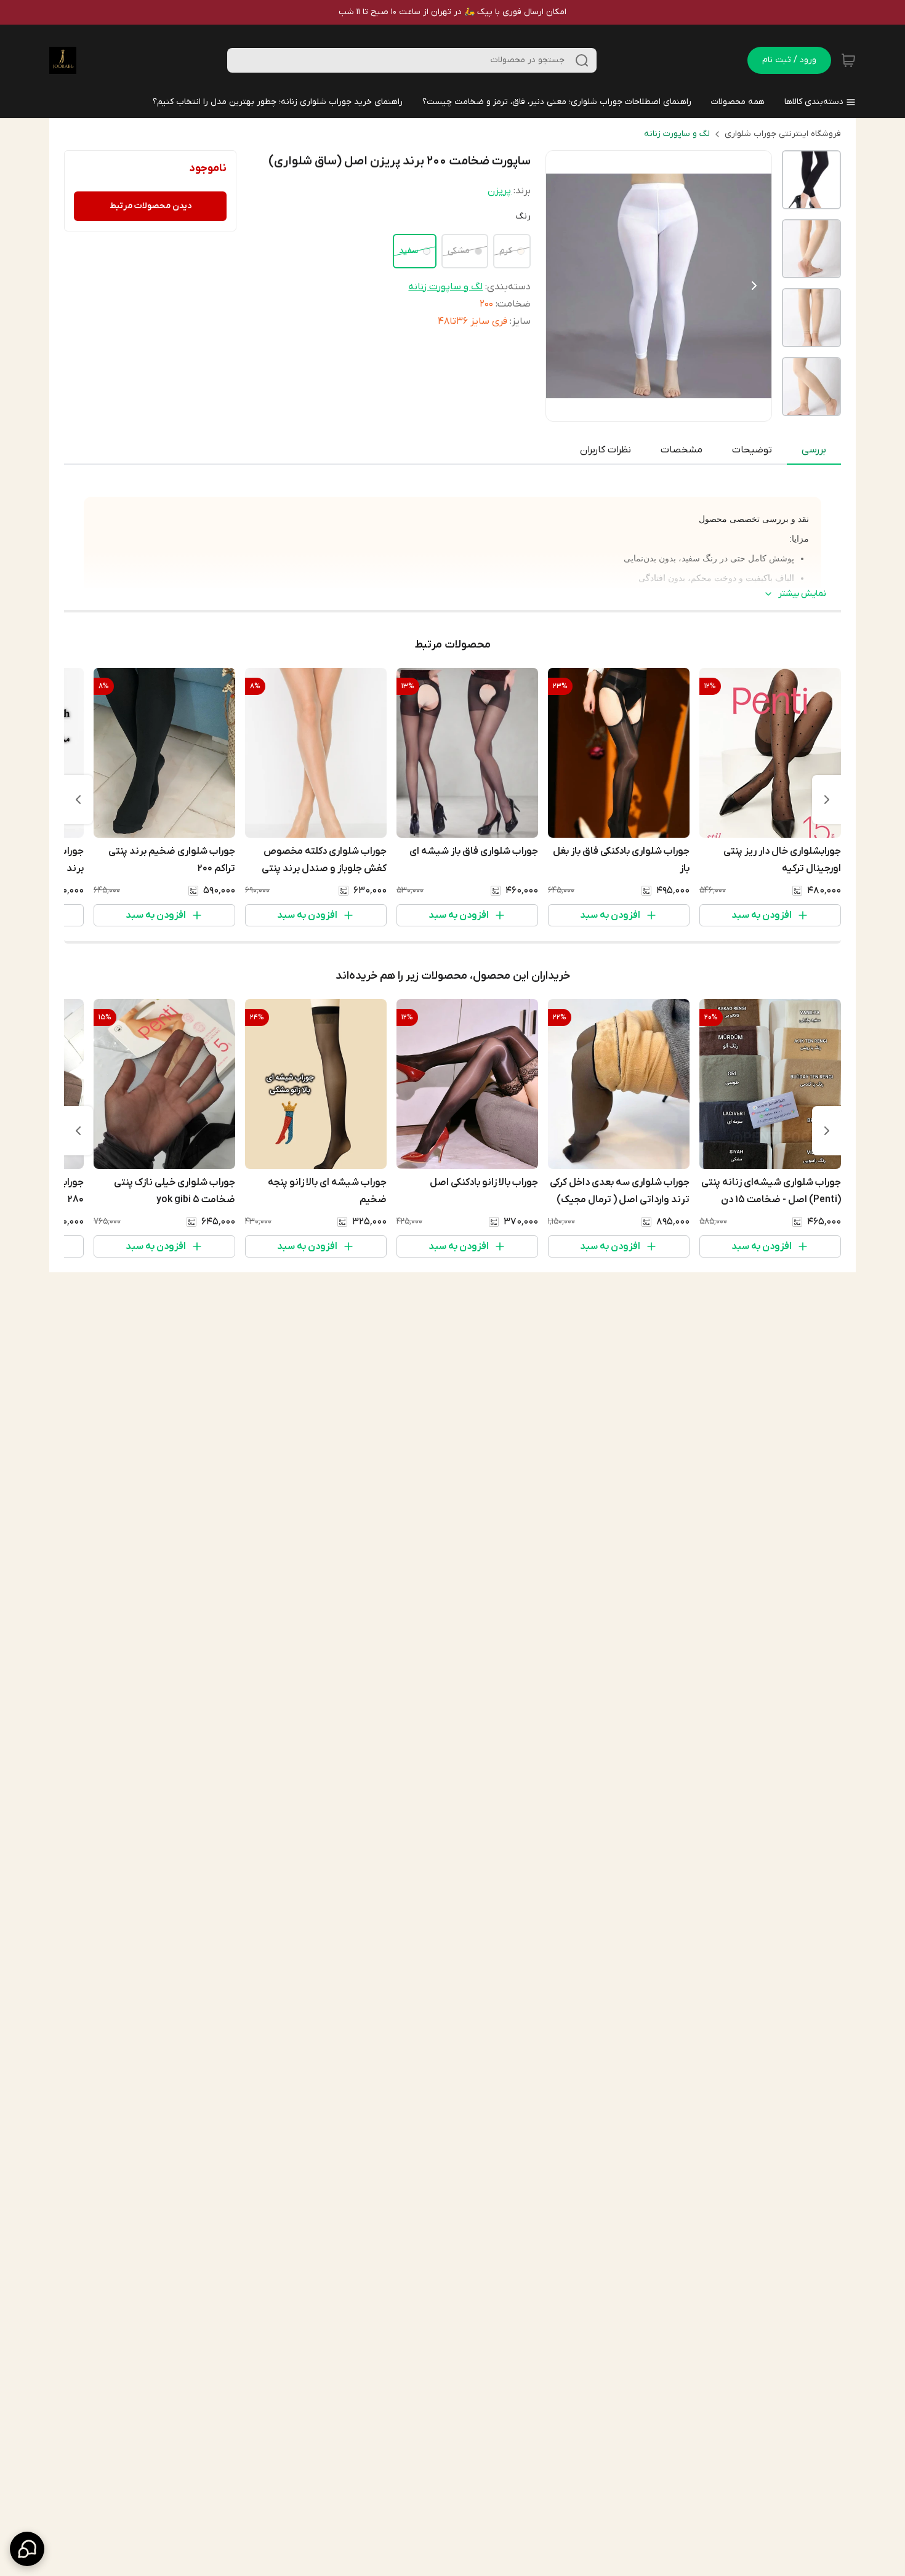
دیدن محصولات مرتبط (151, 206)
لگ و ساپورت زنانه (677, 134)
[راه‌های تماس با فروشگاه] (27, 2549)
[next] (78, 800)
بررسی (814, 450)
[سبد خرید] (848, 60)
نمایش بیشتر (802, 594)
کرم (506, 251)
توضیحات (752, 450)
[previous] (827, 800)
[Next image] (754, 286)
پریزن (499, 191)
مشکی (459, 251)
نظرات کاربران (605, 450)
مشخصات (682, 450)
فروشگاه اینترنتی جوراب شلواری (783, 134)
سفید (408, 251)
